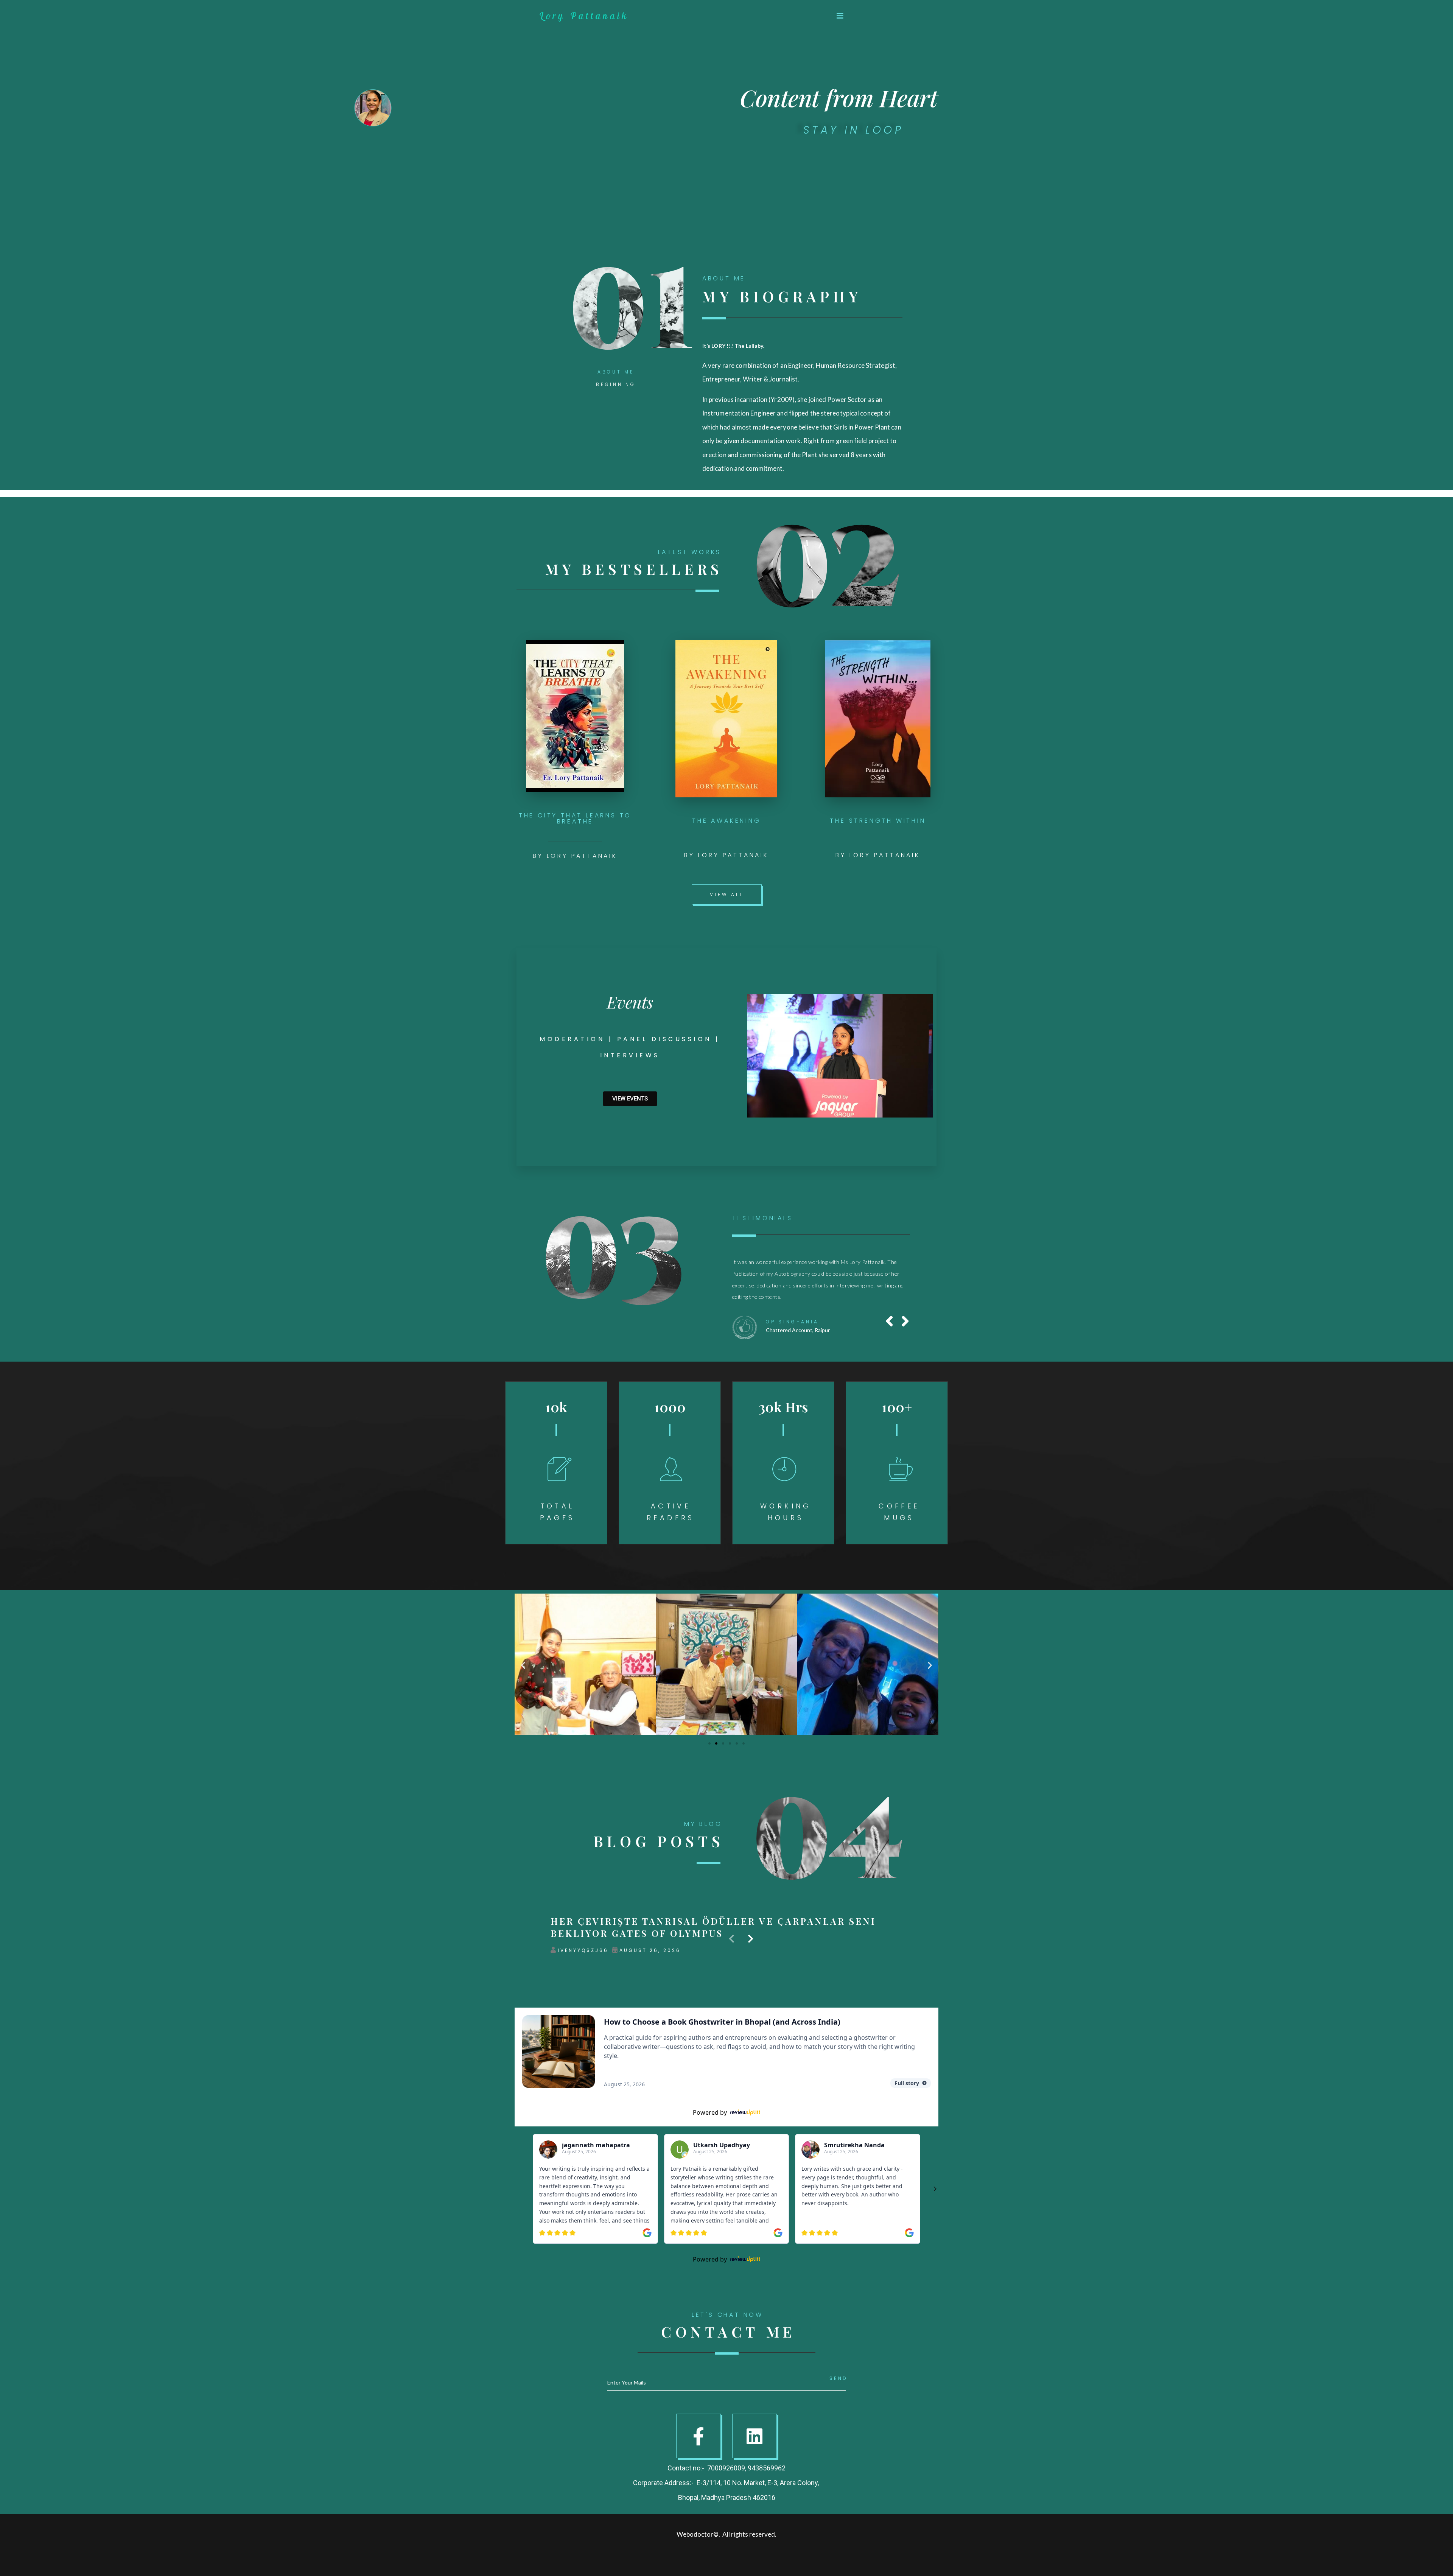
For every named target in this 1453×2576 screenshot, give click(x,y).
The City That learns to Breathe (575, 818)
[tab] (616, 371)
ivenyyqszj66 (583, 2020)
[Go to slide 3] (723, 1813)
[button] (840, 16)
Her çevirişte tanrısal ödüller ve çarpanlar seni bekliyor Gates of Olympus (713, 1997)
